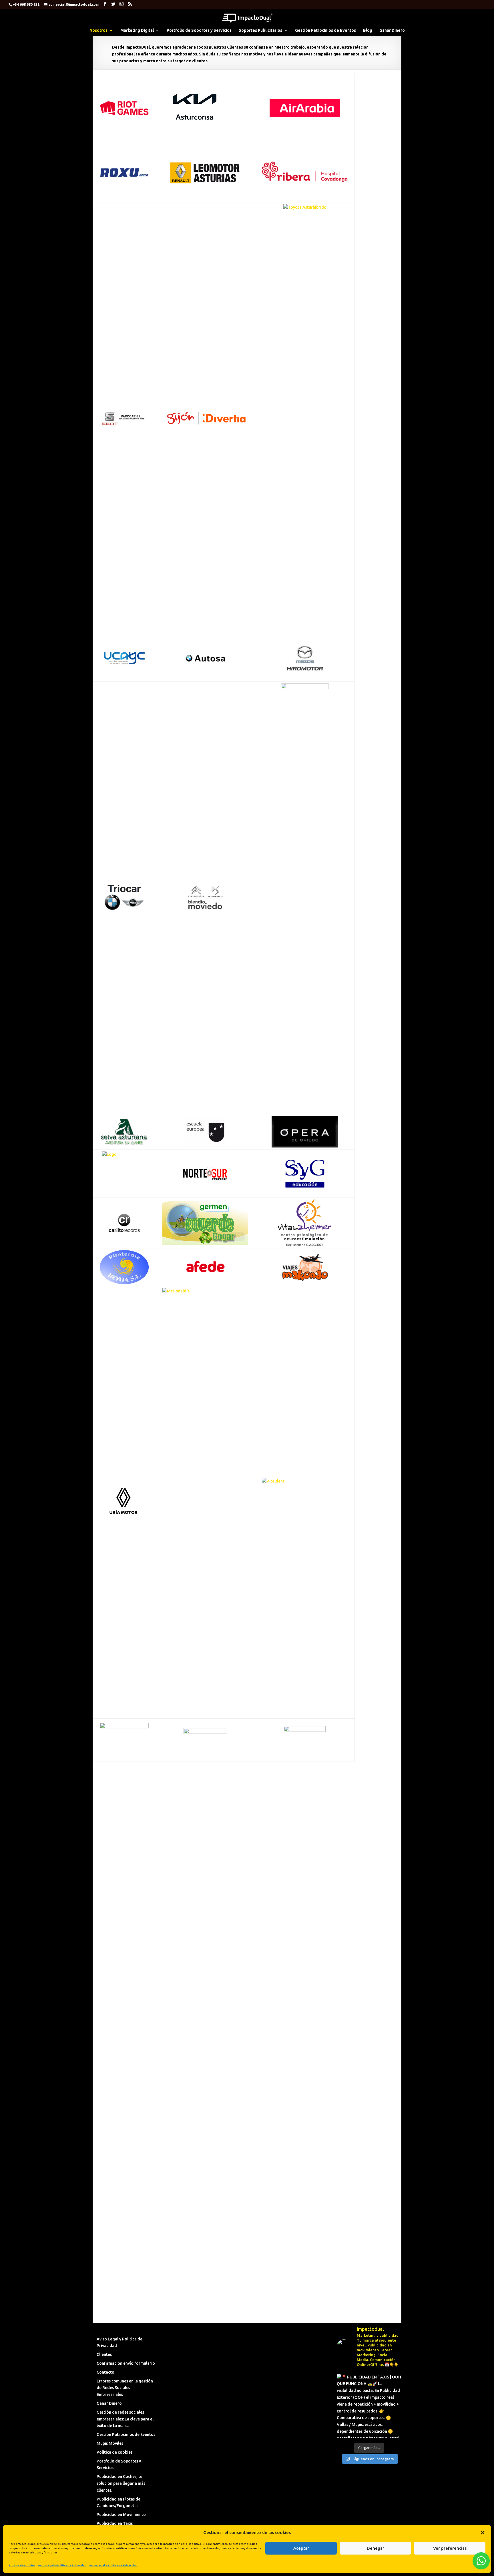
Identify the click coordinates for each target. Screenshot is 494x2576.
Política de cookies (22, 2565)
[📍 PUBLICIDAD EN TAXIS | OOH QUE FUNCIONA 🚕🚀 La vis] (369, 2406)
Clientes (104, 2354)
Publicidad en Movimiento (121, 2515)
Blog (368, 30)
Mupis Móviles (110, 2443)
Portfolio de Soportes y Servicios (199, 30)
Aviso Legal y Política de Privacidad (62, 2565)
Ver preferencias (450, 2548)
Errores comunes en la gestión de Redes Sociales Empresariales (125, 2388)
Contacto (105, 2372)
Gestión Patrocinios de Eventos (325, 30)
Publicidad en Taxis (115, 2523)
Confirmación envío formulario (126, 2363)
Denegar (376, 2548)
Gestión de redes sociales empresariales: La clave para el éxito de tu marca (125, 2419)
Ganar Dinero (392, 30)
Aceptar (301, 2548)
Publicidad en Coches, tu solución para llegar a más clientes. (121, 2483)
